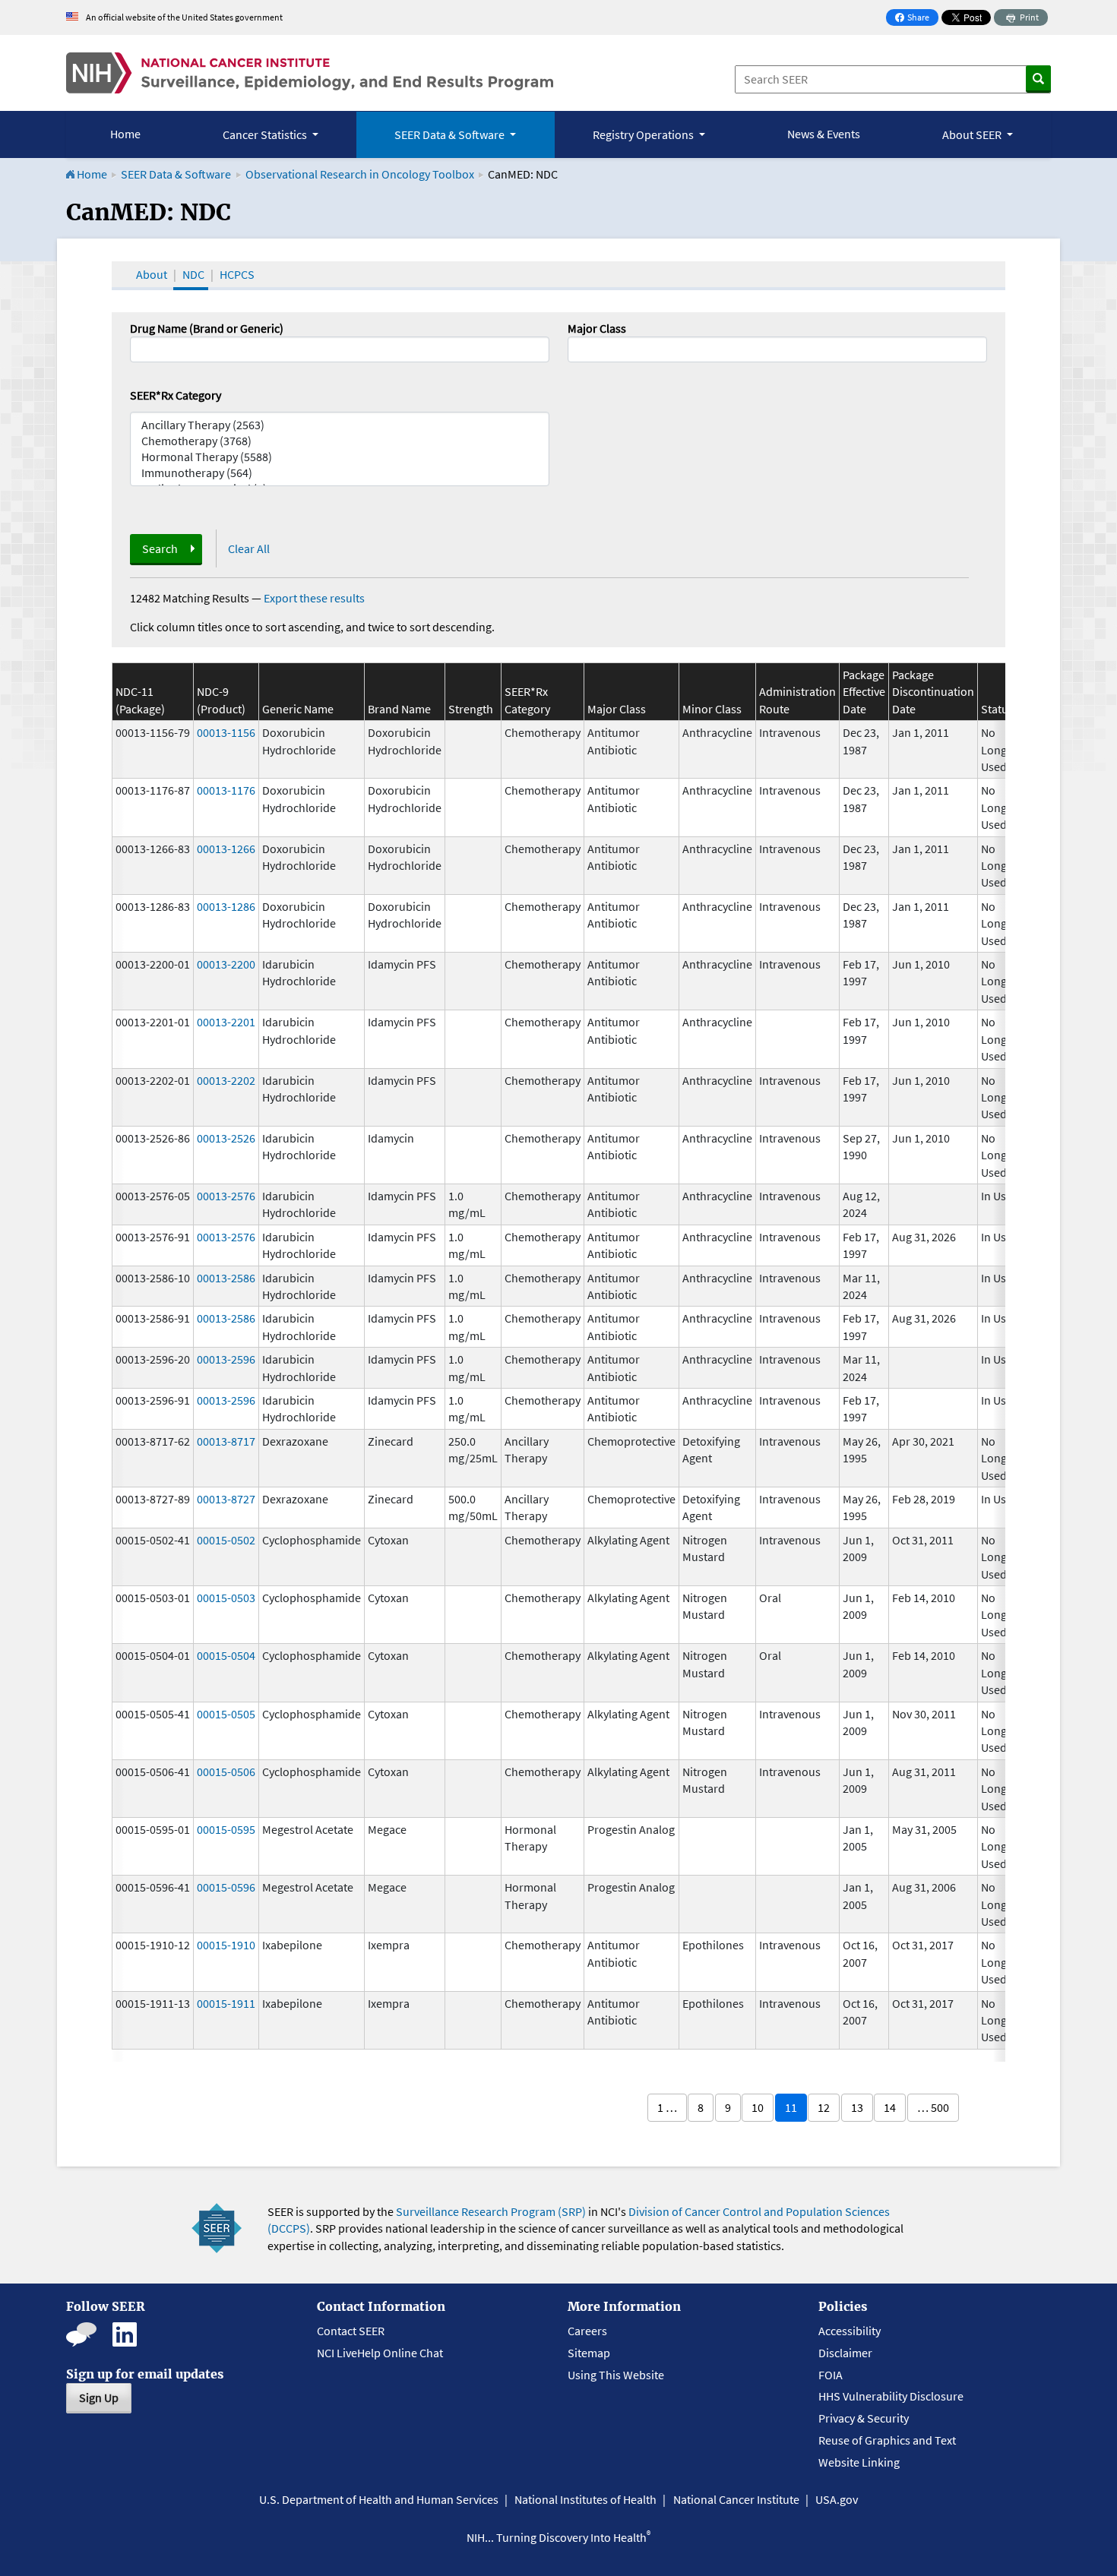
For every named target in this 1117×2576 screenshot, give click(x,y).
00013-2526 (226, 1138)
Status (997, 709)
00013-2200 (226, 964)
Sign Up (99, 2397)
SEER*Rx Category (176, 395)
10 (758, 2107)
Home (125, 134)
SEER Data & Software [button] (451, 134)
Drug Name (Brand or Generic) (207, 328)
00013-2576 (226, 1196)
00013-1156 (226, 732)
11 (791, 2107)
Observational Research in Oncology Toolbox (360, 174)
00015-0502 (226, 1540)
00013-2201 (226, 1022)
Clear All (249, 548)
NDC (193, 274)
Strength (471, 709)
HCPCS (237, 274)
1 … (667, 2107)
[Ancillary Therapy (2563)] (340, 425)
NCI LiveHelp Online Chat (380, 2353)
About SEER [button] (973, 134)
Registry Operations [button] (644, 134)
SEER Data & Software (176, 174)
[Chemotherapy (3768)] (340, 441)
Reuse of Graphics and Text (887, 2440)
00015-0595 (226, 1829)
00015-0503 (226, 1598)
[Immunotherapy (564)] (340, 473)
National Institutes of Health (585, 2499)
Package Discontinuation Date (933, 692)
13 (857, 2107)
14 (890, 2107)
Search (160, 548)
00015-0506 (226, 1772)
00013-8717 (226, 1441)
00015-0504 (226, 1655)
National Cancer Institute (736, 2499)
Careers (587, 2331)
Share (916, 19)
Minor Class (712, 709)
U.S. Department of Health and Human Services (379, 2499)
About (152, 274)
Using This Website (616, 2375)
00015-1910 (226, 1945)
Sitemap (589, 2353)
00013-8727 (226, 1499)
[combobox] (777, 349)
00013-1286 (226, 906)
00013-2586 (226, 1278)
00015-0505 (226, 1714)
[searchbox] (577, 348)
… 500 (933, 2107)
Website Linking (859, 2462)
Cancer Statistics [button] (266, 134)
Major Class (597, 328)
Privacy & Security (864, 2418)
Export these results (314, 598)
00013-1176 (226, 790)
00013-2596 (226, 1359)
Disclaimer (845, 2353)
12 (824, 2107)
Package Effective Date (864, 692)
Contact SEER (351, 2331)
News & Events (824, 134)
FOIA (831, 2375)
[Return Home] (310, 73)
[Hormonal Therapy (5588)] (340, 457)
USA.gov (837, 2499)
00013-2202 (226, 1080)
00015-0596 (226, 1887)
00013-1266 (226, 849)
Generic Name (298, 709)
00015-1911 (226, 2003)
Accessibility (850, 2331)
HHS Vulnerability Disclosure (891, 2396)
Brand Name (399, 709)
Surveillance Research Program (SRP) (491, 2211)
